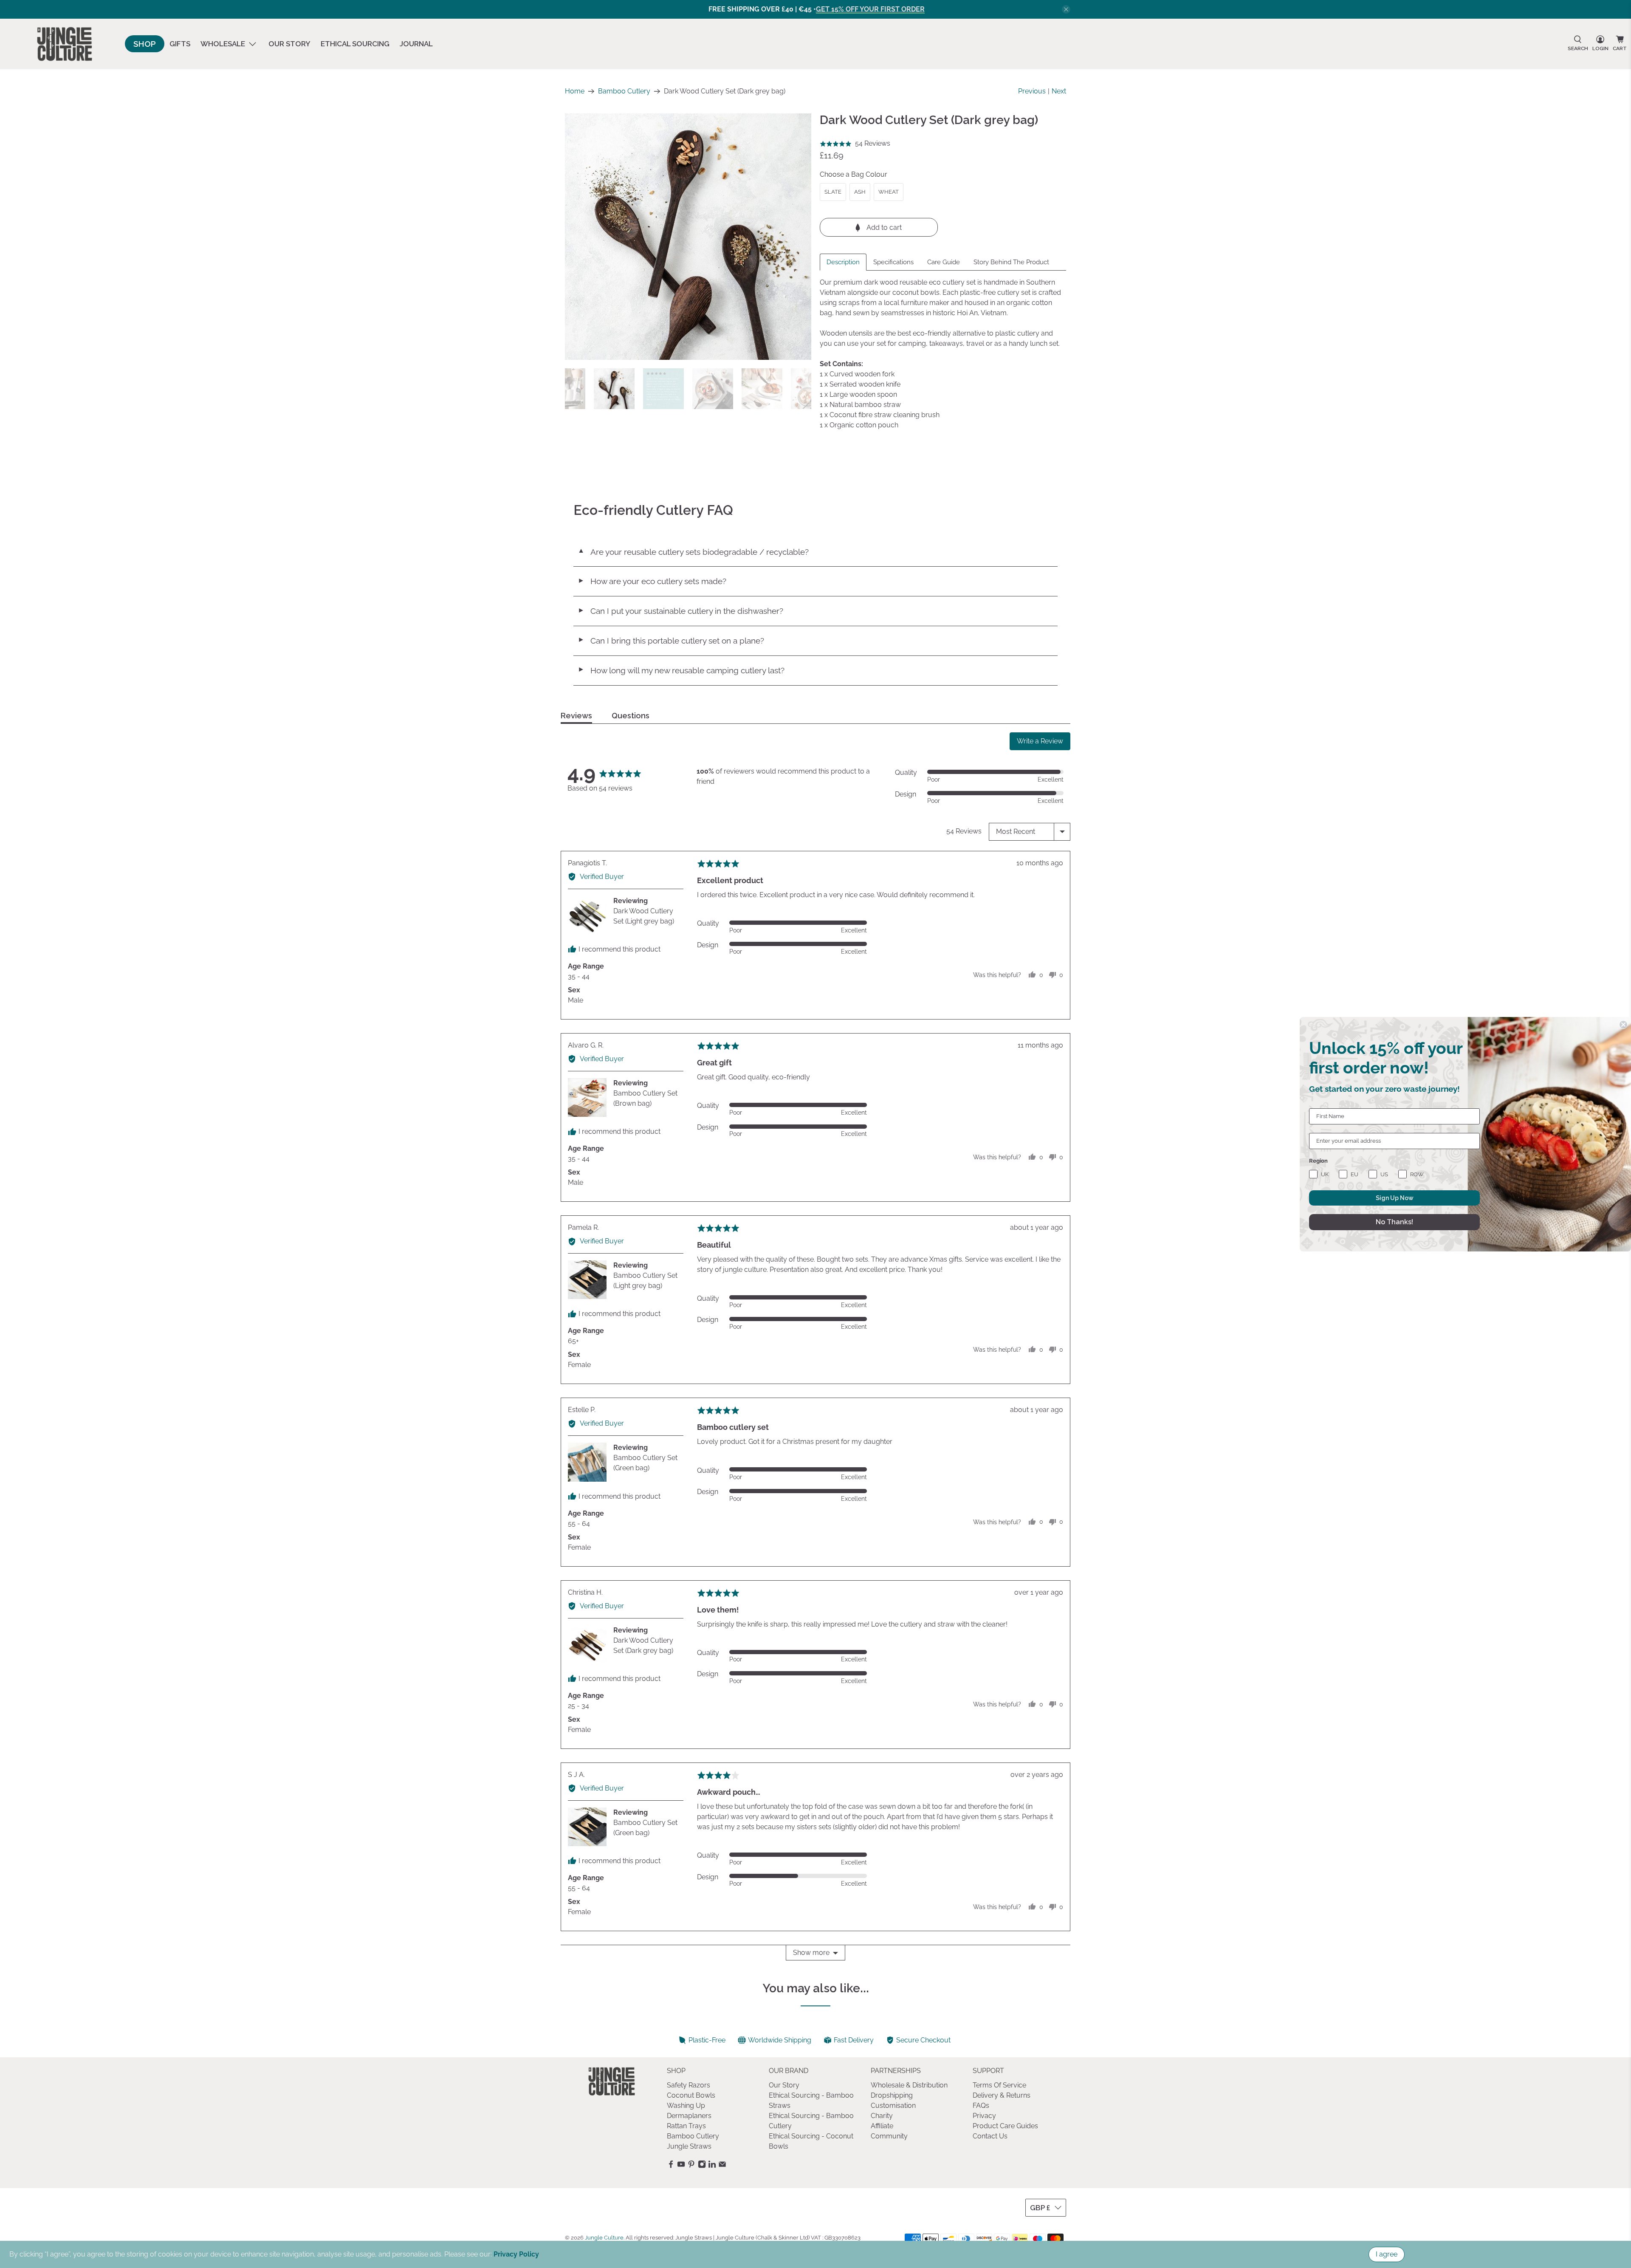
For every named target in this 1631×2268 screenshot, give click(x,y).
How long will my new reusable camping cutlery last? (681, 670)
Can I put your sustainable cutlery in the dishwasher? (680, 611)
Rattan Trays (686, 2126)
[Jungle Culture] (65, 44)
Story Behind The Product (1011, 262)
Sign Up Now (1395, 1198)
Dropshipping (892, 2095)
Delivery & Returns (1002, 2095)
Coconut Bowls (691, 2095)
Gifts (180, 44)
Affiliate (882, 2126)
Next (1059, 91)
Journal (416, 44)
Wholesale (223, 44)
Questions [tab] (631, 716)
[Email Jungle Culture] (722, 2166)
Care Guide (944, 262)
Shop (145, 44)
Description (843, 262)
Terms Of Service (999, 2085)
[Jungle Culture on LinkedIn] (712, 2166)
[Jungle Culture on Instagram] (702, 2166)
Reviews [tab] (576, 716)
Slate (833, 192)
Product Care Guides (1005, 2126)
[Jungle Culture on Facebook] (671, 2166)
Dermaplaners (689, 2116)
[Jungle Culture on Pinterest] (691, 2166)
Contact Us (990, 2136)
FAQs (981, 2106)
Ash (860, 192)
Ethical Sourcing (355, 44)
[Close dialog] (1623, 1025)
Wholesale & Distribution (909, 2085)
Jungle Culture (604, 2237)
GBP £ (1040, 2208)
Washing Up (686, 2106)
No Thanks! (1394, 1222)
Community (889, 2136)
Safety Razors (689, 2085)
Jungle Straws (689, 2146)
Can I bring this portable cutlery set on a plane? (671, 641)
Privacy (984, 2116)
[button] (855, 144)
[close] (1066, 9)
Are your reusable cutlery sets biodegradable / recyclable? (693, 552)
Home (575, 91)
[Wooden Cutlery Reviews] (688, 237)
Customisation (893, 2106)
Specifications (893, 262)
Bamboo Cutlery (624, 91)
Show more (811, 1953)
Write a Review (1040, 741)
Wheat (889, 192)
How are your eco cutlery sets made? (652, 581)
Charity (882, 2116)
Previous (1032, 91)
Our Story (289, 44)
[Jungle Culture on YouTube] (681, 2166)
